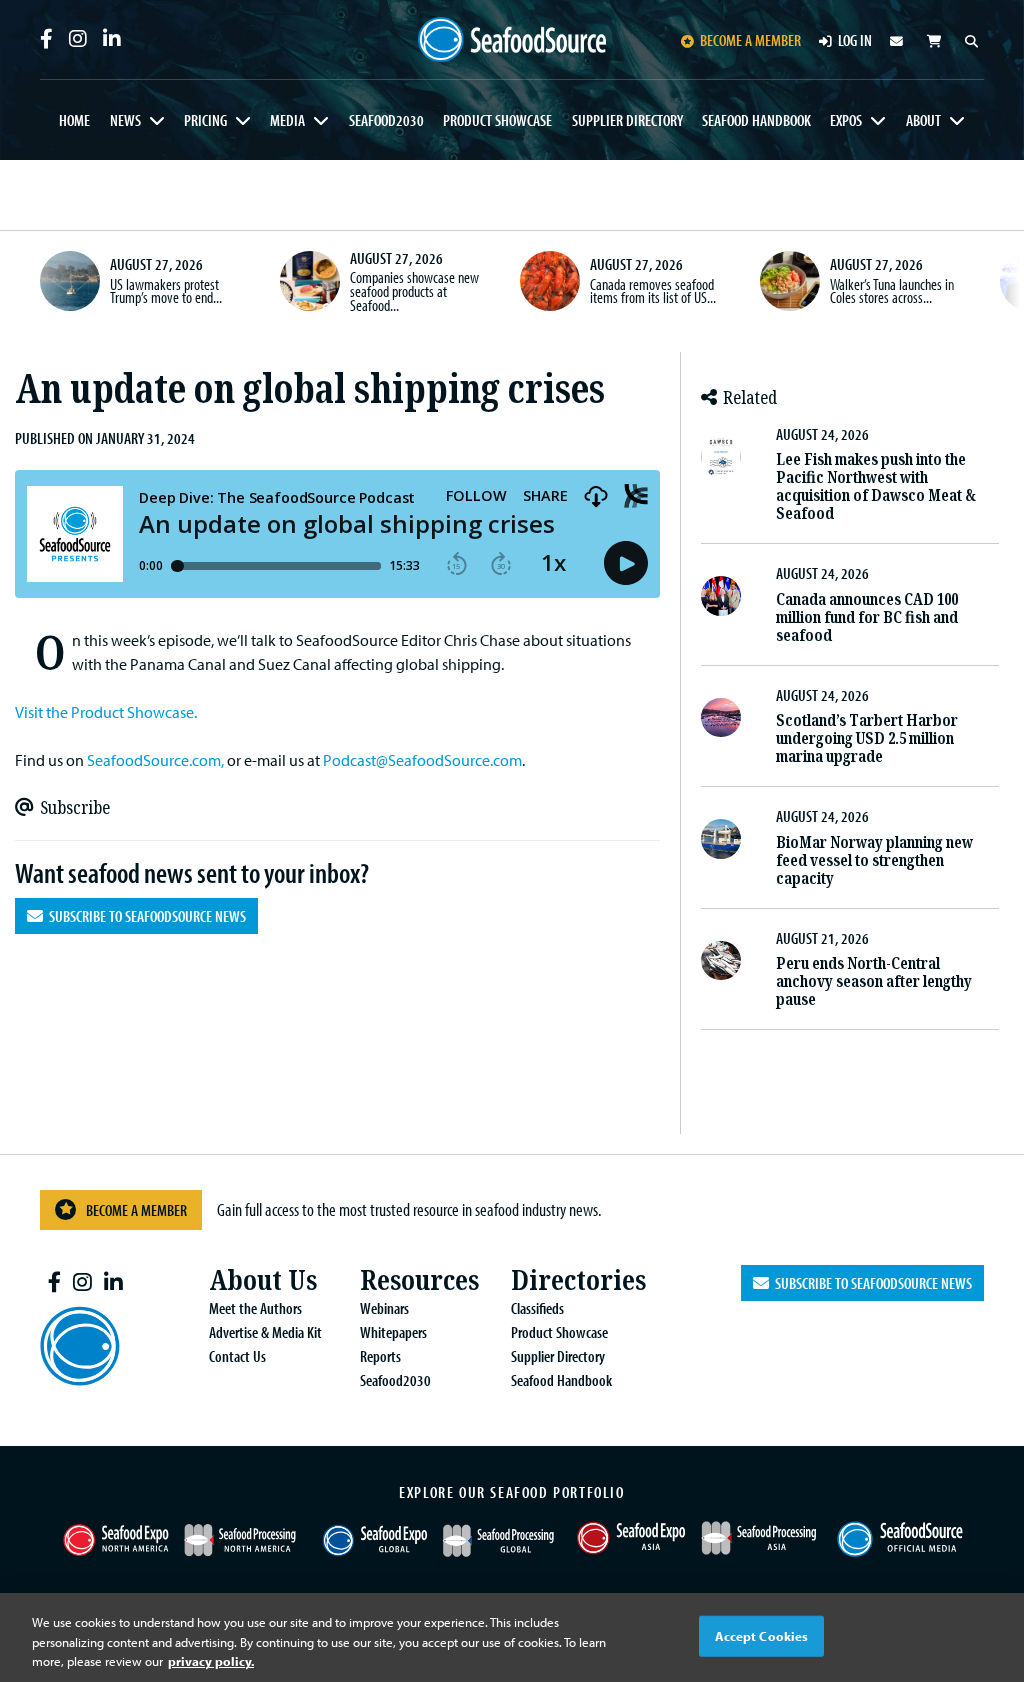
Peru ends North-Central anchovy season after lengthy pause (874, 981)
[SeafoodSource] (512, 40)
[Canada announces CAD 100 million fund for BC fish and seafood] (721, 596)
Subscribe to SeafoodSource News (144, 916)
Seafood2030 (386, 120)
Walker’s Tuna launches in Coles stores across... (892, 291)
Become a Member (136, 1210)
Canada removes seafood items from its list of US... (653, 291)
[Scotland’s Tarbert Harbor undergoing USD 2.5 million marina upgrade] (721, 718)
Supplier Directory (627, 120)
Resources (419, 1280)
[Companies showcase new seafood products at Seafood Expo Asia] (310, 281)
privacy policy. (211, 1661)
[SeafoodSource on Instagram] (78, 39)
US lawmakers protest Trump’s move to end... (166, 291)
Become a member (750, 40)
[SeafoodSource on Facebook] (46, 39)
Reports (380, 1356)
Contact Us (237, 1356)
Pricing (205, 120)
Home (74, 120)
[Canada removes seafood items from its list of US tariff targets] (550, 281)
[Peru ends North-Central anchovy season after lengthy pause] (721, 961)
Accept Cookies (762, 1635)
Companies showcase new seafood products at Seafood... (414, 290)
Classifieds (537, 1308)
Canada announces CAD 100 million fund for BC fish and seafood (867, 617)
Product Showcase (497, 120)
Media (287, 120)
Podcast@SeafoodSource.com (422, 760)
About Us (263, 1280)
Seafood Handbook (756, 120)
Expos (846, 120)
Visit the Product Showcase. (106, 712)
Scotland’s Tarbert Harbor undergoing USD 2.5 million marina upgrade (867, 738)
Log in (855, 40)
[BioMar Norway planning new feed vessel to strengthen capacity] (721, 839)
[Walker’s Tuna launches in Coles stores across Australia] (790, 281)
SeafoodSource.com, (155, 760)
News (125, 120)
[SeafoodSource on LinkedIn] (112, 39)
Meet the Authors (255, 1308)
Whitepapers (393, 1332)
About (923, 120)
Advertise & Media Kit (265, 1332)
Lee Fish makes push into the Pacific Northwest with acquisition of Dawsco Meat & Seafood (876, 486)
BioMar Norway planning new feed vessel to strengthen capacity (874, 860)
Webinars (384, 1308)
